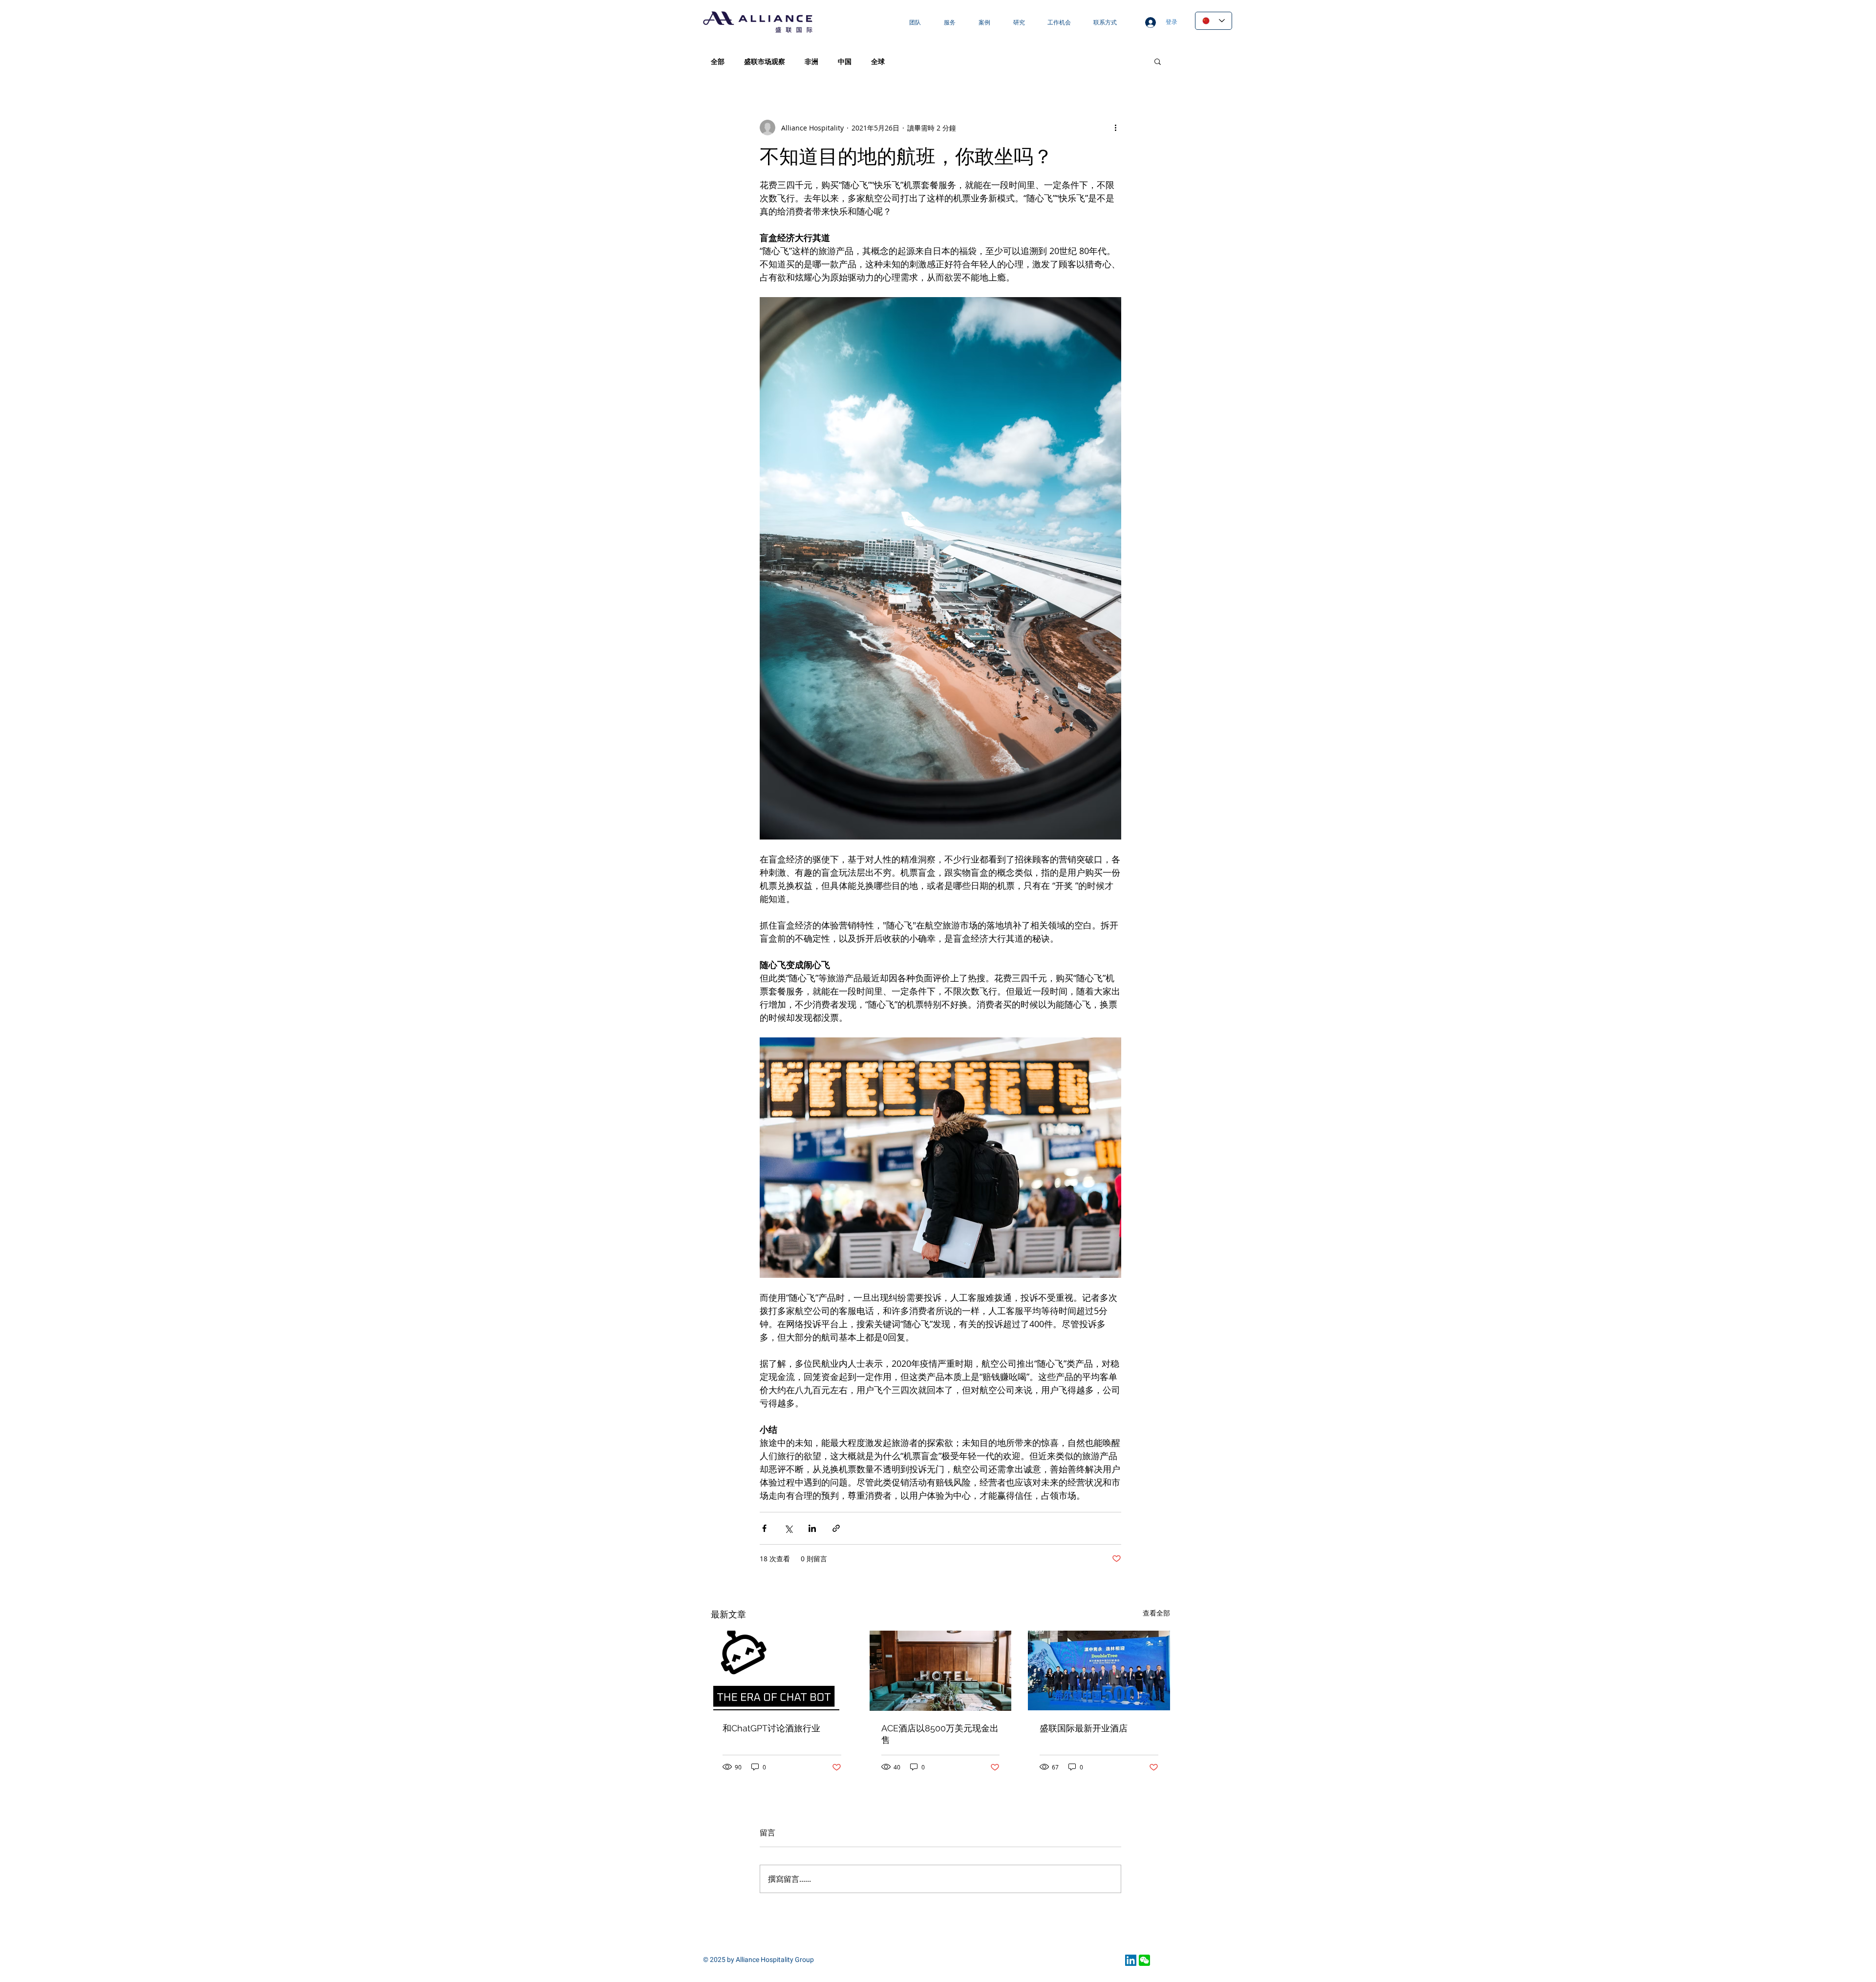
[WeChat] (1144, 1960)
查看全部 (1156, 1613)
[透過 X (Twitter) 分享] (788, 1528)
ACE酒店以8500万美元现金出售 (940, 1734)
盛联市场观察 (765, 61)
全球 (878, 61)
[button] (1158, 61)
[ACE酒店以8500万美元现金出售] (941, 1671)
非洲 (811, 61)
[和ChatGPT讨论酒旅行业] (782, 1670)
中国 (845, 61)
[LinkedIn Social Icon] (1131, 1960)
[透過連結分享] (836, 1528)
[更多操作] (1115, 128)
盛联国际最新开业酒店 (1084, 1728)
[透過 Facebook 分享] (764, 1528)
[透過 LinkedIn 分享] (812, 1528)
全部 (718, 61)
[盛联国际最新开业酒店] (1099, 1670)
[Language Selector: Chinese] (1214, 21)
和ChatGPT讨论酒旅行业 (771, 1728)
